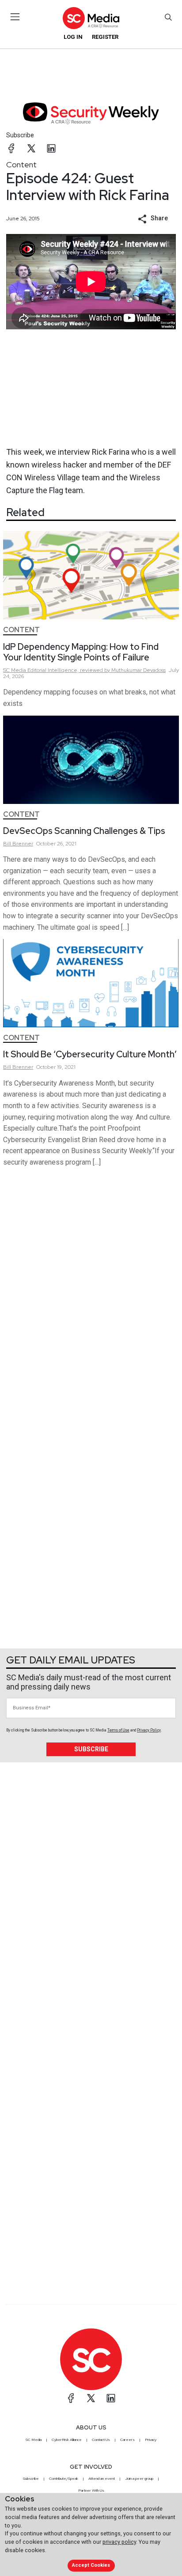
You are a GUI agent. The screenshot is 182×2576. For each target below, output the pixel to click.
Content (21, 164)
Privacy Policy (149, 1730)
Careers (127, 2440)
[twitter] (31, 148)
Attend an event (102, 2478)
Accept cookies (91, 2565)
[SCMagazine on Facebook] (71, 2398)
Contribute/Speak (64, 2478)
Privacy (151, 2440)
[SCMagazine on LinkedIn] (111, 2398)
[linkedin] (51, 148)
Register (105, 37)
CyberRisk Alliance (67, 2440)
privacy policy (119, 2542)
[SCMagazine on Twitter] (91, 2398)
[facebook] (11, 148)
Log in (73, 37)
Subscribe (20, 135)
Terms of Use (118, 1730)
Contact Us (101, 2440)
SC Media (34, 2440)
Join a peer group (139, 2478)
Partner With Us (91, 2490)
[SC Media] (91, 18)
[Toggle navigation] (15, 17)
